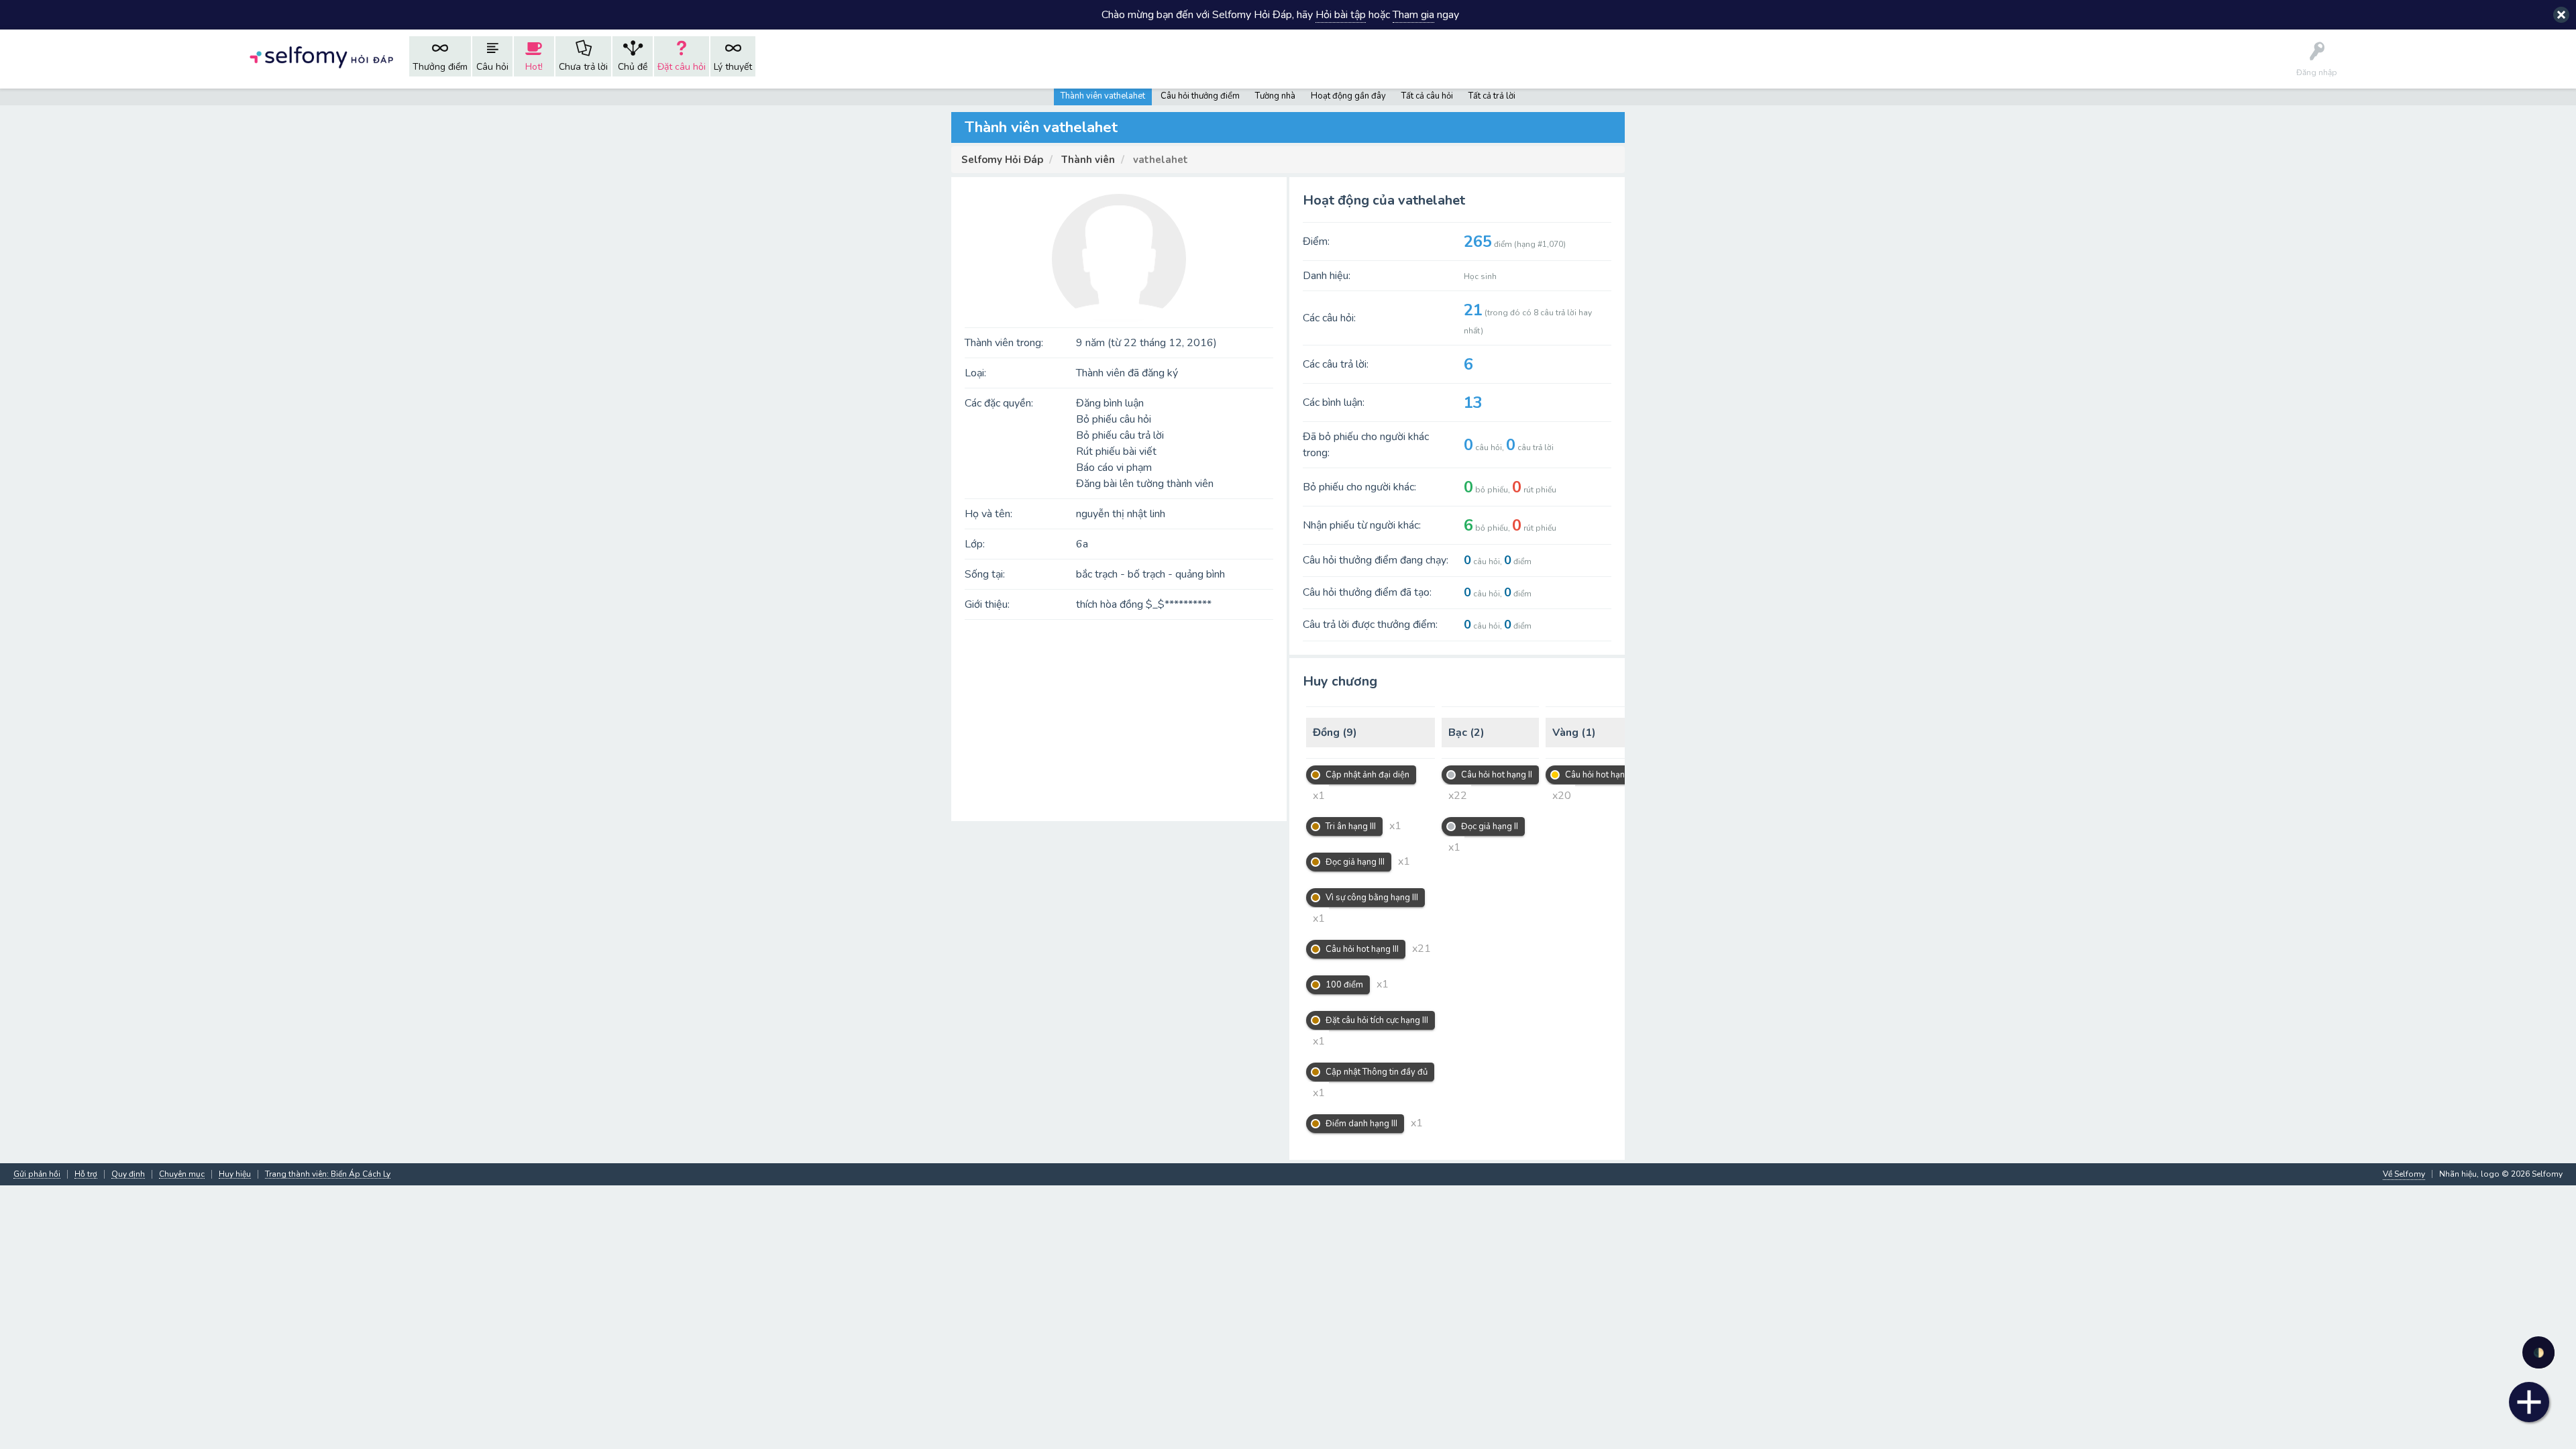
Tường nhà (1275, 96)
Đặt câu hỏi (682, 67)
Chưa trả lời (583, 67)
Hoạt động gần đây (1348, 96)
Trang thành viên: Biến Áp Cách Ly (328, 1174)
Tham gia (1413, 15)
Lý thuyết (733, 67)
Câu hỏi (492, 67)
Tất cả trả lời (1492, 96)
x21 (1421, 949)
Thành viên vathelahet (1103, 96)
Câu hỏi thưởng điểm (1200, 96)
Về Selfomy (2404, 1174)
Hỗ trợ (86, 1174)
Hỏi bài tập (1341, 15)
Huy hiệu (235, 1174)
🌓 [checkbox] (2539, 1353)
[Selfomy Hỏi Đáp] (321, 56)
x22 (1458, 796)
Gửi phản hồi (37, 1174)
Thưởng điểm (440, 67)
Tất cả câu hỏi (1427, 96)
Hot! (534, 67)
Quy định (128, 1174)
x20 (1562, 796)
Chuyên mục (182, 1174)
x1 (1319, 796)
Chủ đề (633, 67)
